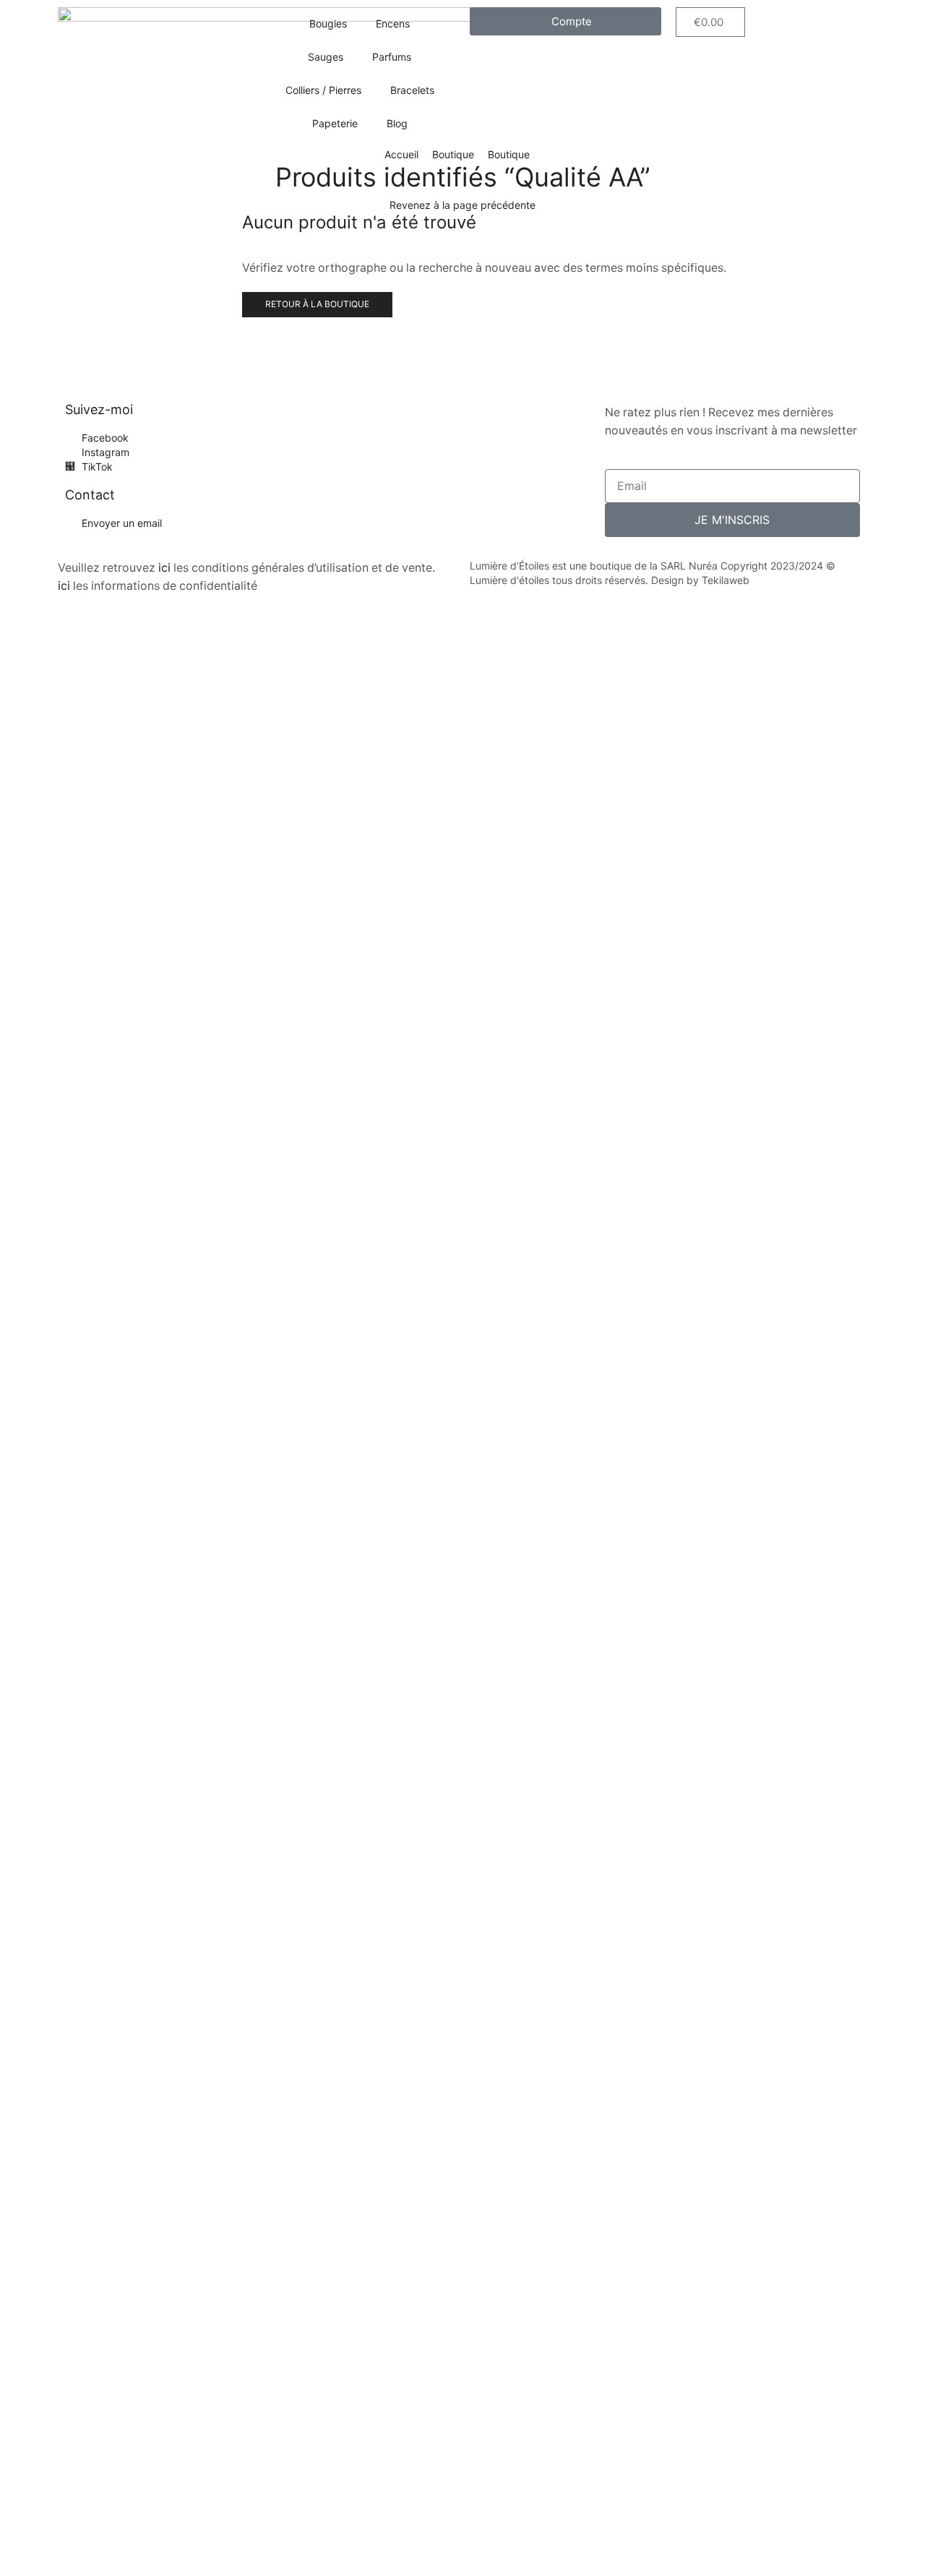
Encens (393, 23)
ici (164, 568)
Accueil (401, 154)
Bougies (328, 23)
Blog (397, 123)
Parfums (392, 57)
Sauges (326, 57)
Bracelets (412, 90)
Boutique (453, 154)
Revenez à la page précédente (462, 205)
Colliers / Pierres (323, 90)
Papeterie (335, 123)
